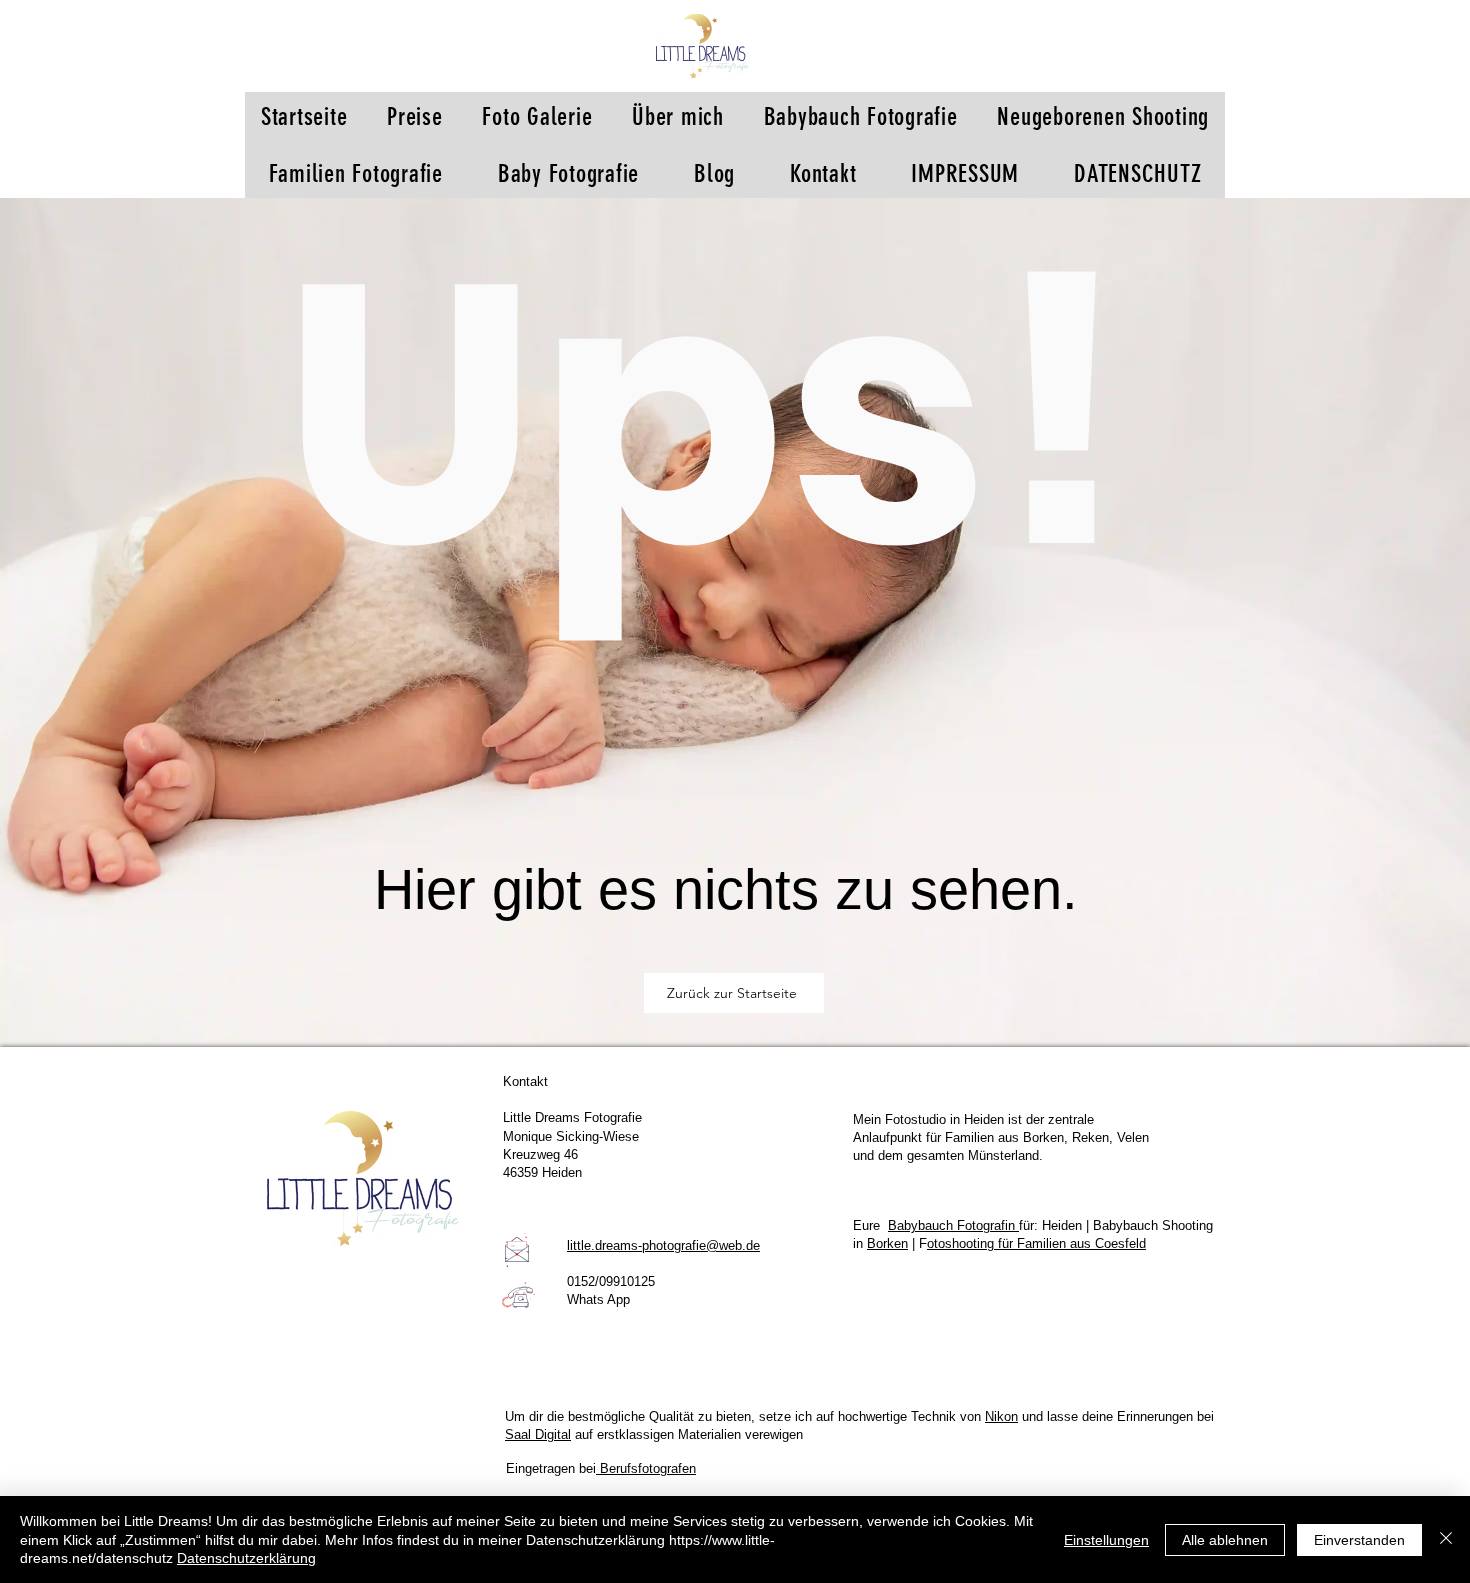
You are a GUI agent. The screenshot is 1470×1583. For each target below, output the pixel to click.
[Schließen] (1446, 1539)
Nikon (1001, 1416)
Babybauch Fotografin (953, 1225)
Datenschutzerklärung (246, 1558)
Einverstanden (1359, 1540)
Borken (887, 1243)
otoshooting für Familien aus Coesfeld (1036, 1243)
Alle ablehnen (1225, 1540)
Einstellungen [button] (1106, 1540)
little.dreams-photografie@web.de (663, 1245)
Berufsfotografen (646, 1468)
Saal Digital (538, 1434)
